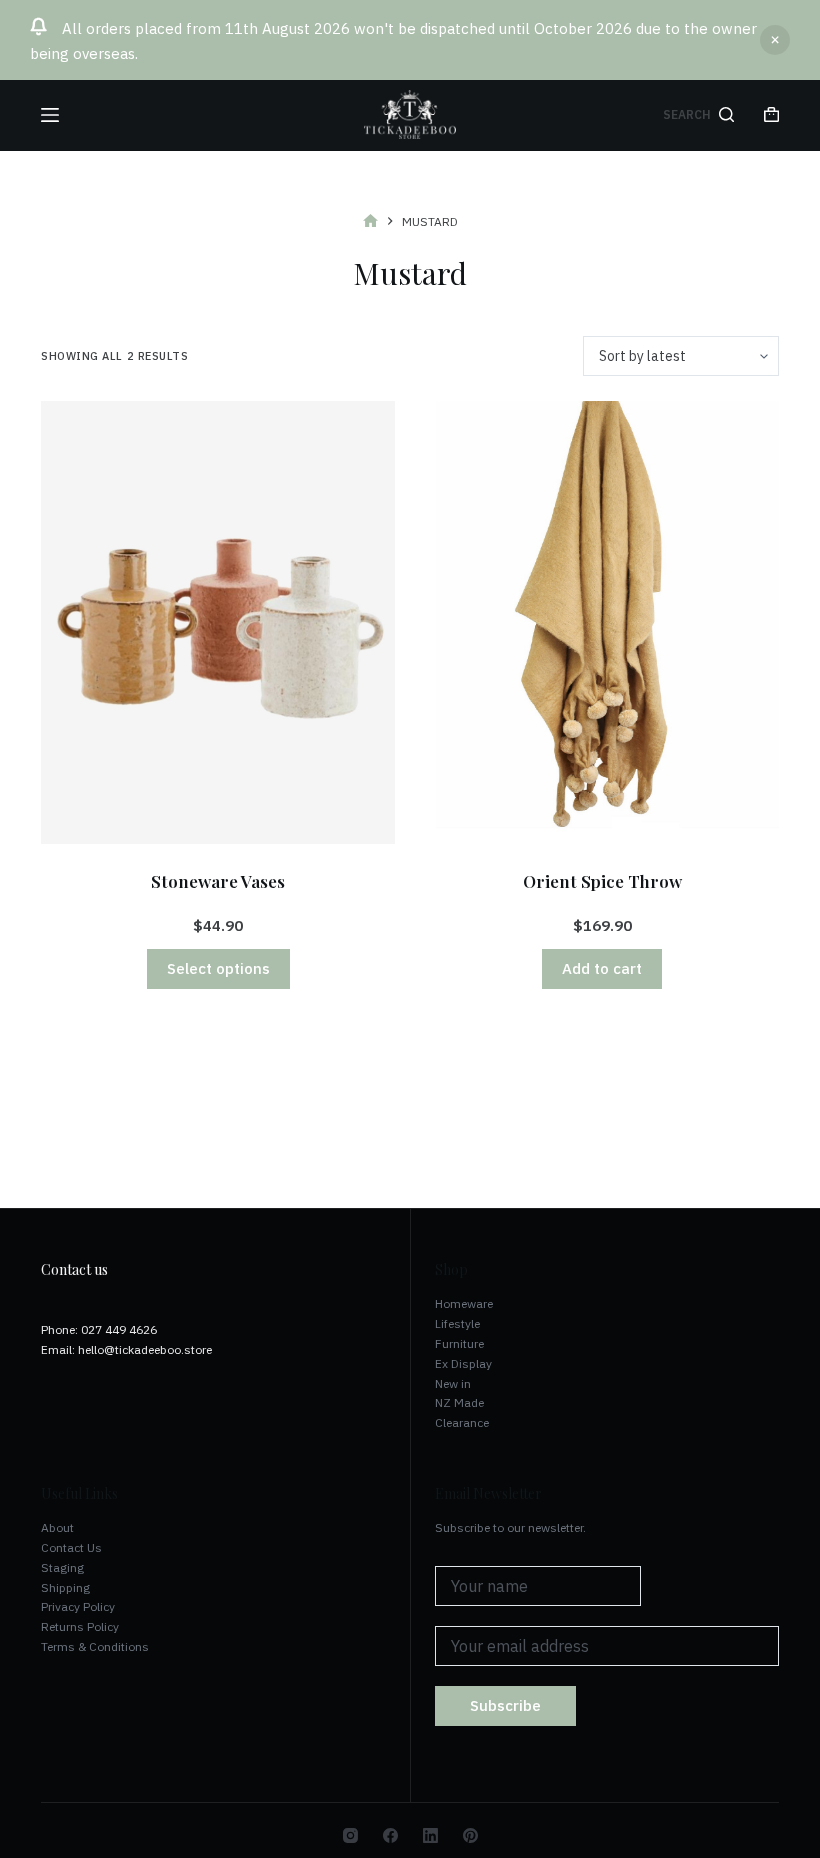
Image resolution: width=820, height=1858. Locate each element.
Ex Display (463, 1363)
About (57, 1527)
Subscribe (505, 1705)
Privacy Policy (78, 1606)
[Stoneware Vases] (218, 622)
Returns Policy (80, 1626)
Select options (218, 968)
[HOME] (370, 221)
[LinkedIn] (430, 1835)
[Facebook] (390, 1835)
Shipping (65, 1587)
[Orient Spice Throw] (602, 622)
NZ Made (459, 1402)
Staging (62, 1567)
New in (453, 1383)
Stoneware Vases (218, 881)
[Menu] (50, 115)
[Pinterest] (470, 1835)
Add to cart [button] (602, 968)
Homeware (464, 1303)
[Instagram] (350, 1835)
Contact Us (71, 1547)
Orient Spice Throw (602, 881)
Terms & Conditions (95, 1646)
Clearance (462, 1422)
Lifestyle (457, 1323)
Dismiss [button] (775, 40)
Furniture (459, 1343)
